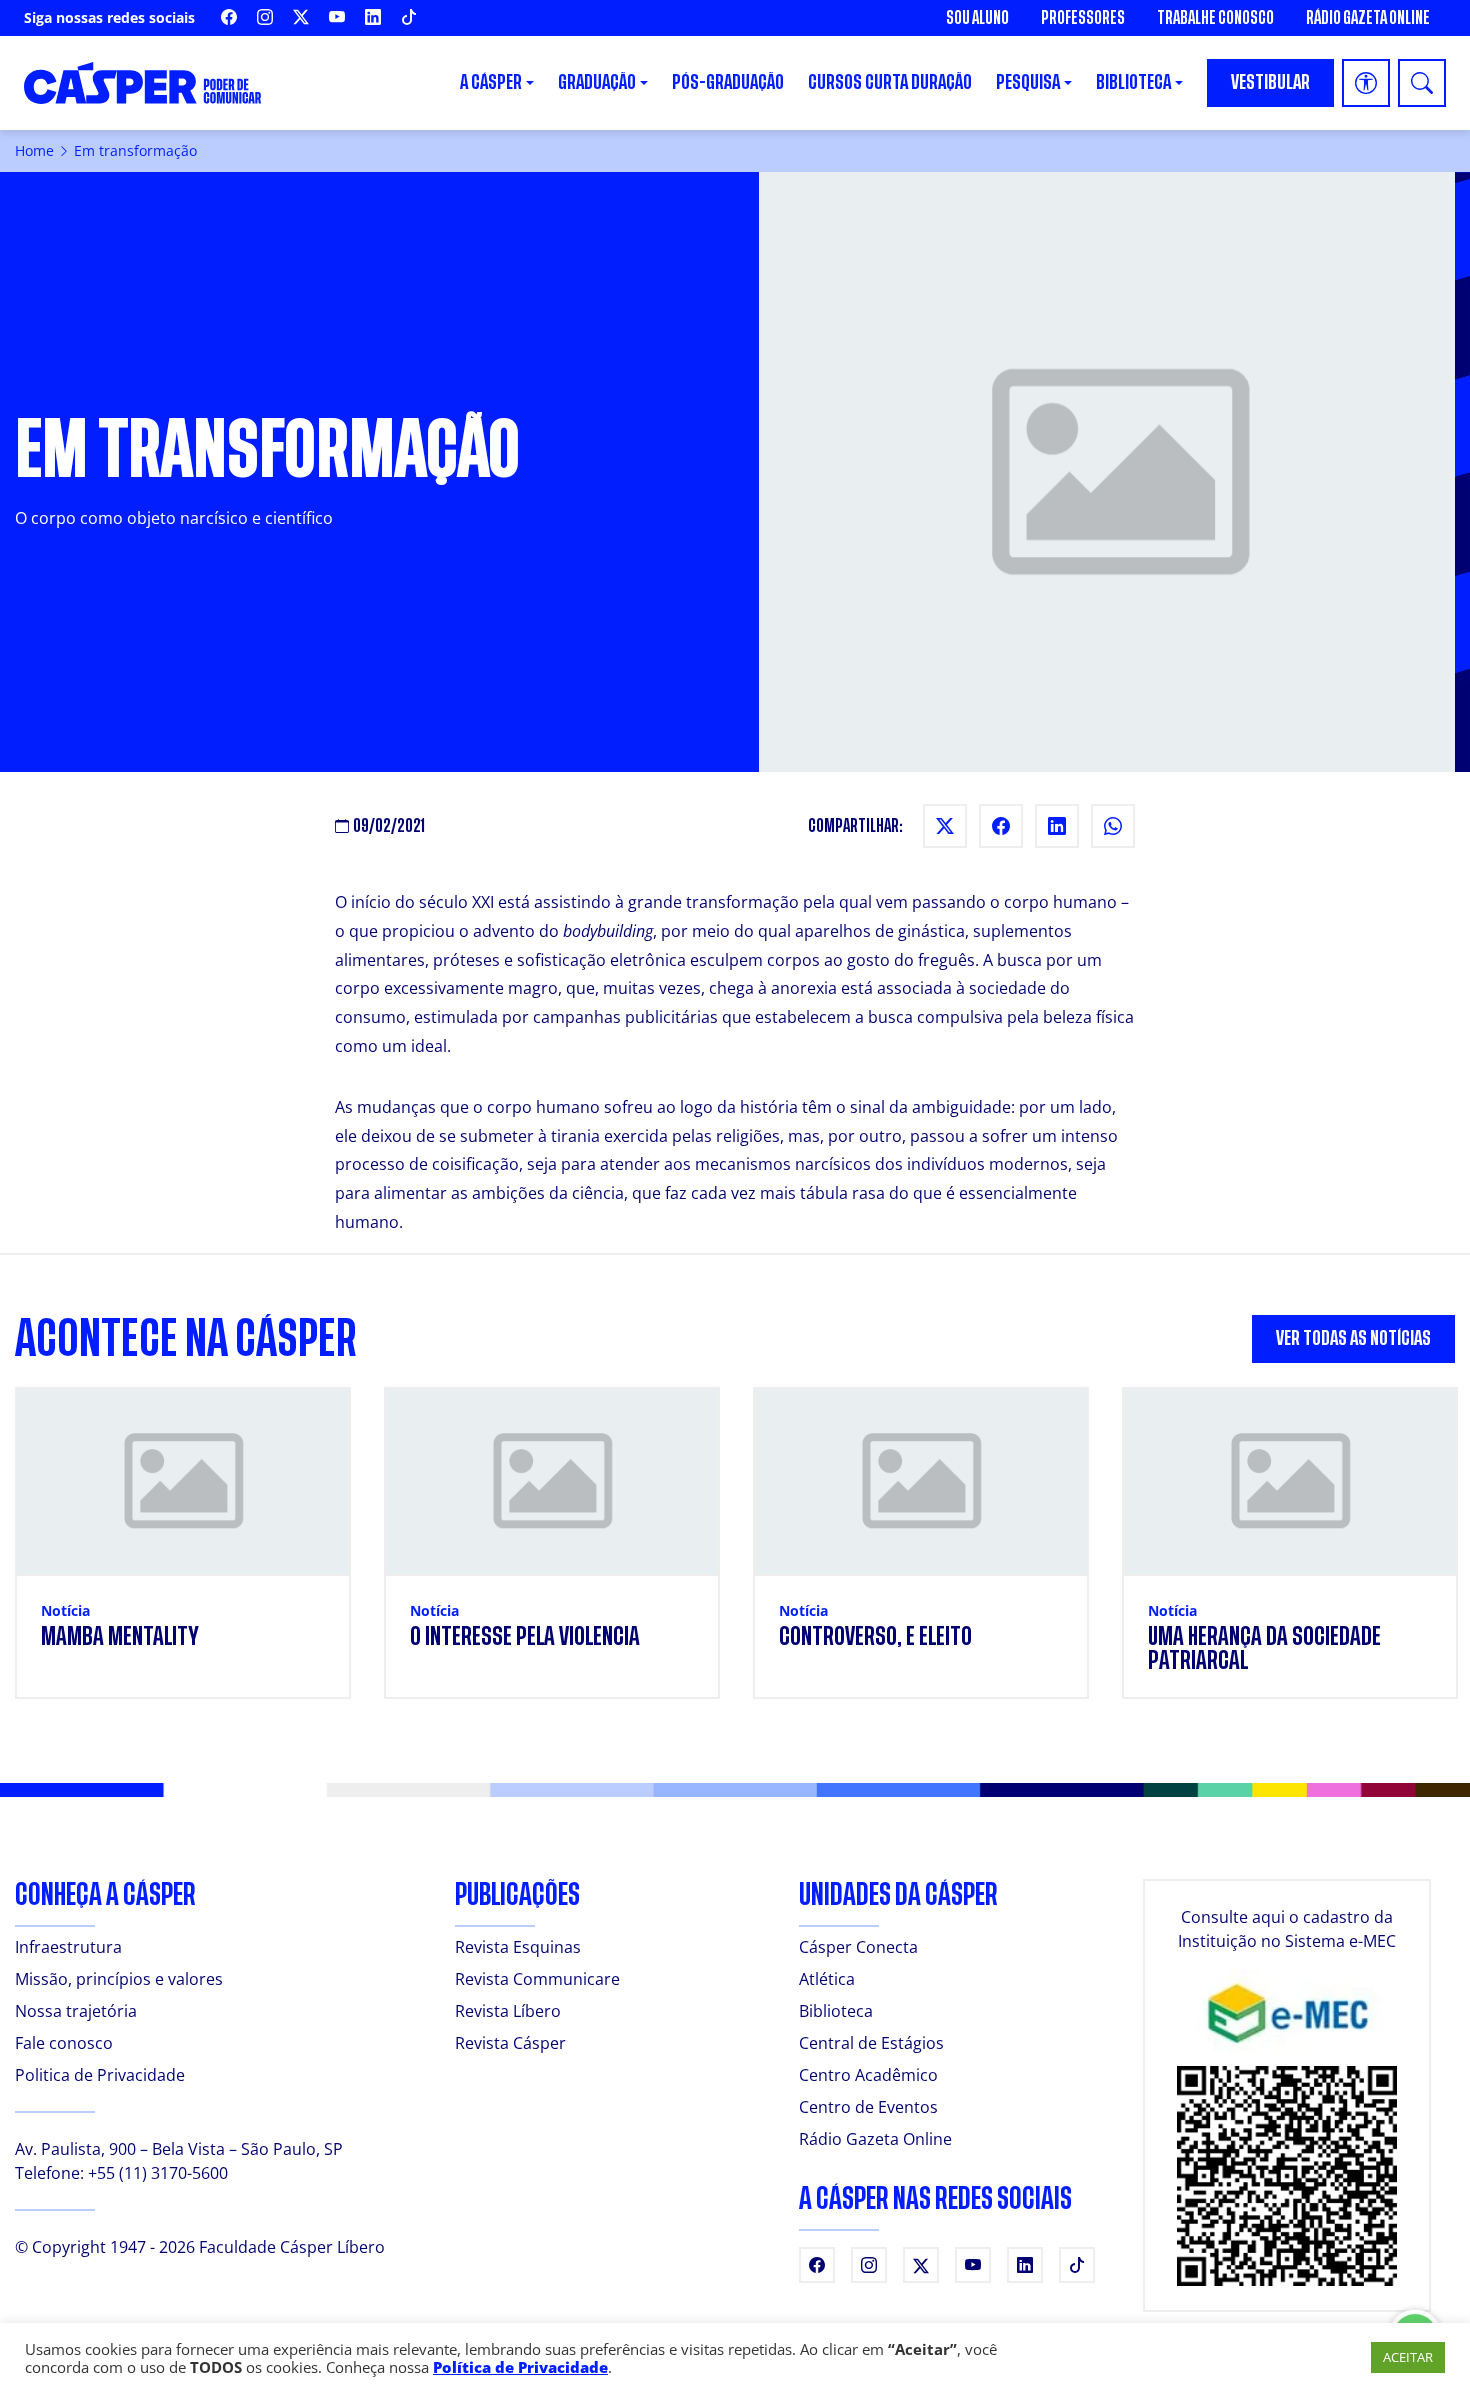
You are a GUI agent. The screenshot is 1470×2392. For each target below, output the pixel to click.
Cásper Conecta (858, 1947)
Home (34, 150)
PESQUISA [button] (1028, 82)
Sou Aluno (977, 18)
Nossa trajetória (76, 2011)
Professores (1083, 18)
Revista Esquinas (518, 1947)
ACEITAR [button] (1408, 2357)
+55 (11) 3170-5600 (158, 2173)
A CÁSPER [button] (491, 82)
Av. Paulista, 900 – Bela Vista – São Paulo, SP (179, 2149)
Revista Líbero (508, 2011)
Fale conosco (64, 2043)
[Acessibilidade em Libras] (1366, 83)
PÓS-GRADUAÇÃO (728, 82)
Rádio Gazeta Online (1368, 18)
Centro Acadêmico (868, 2075)
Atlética (827, 1979)
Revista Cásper (510, 2043)
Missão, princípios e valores (119, 1979)
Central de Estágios (871, 2043)
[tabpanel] (735, 1555)
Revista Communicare (537, 1979)
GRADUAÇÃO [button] (597, 82)
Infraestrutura (68, 1947)
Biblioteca (836, 2011)
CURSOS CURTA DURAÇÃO (890, 82)
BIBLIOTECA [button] (1133, 82)
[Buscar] (1422, 83)
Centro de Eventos (868, 2107)
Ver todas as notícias (1353, 1338)
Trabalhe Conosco (1215, 18)
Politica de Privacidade (100, 2075)
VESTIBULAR (1270, 82)
